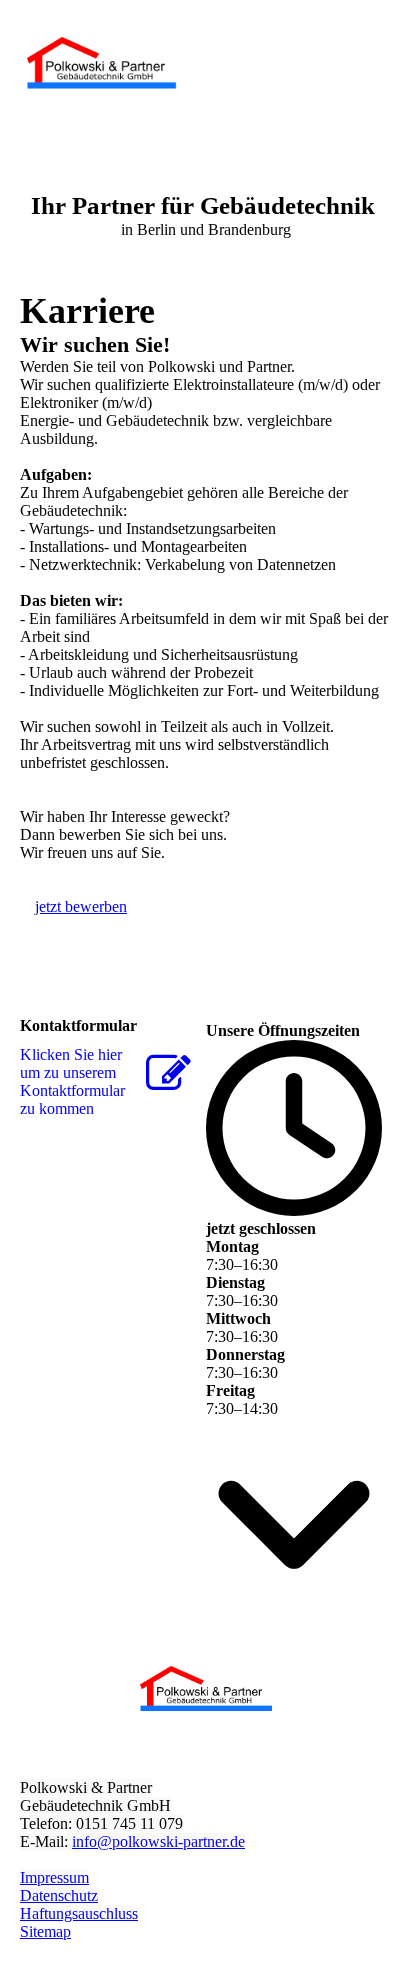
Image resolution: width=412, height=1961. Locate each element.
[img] (102, 62)
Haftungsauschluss (79, 1913)
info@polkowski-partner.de (158, 1841)
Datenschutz (59, 1895)
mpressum (57, 1877)
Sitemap (45, 1931)
